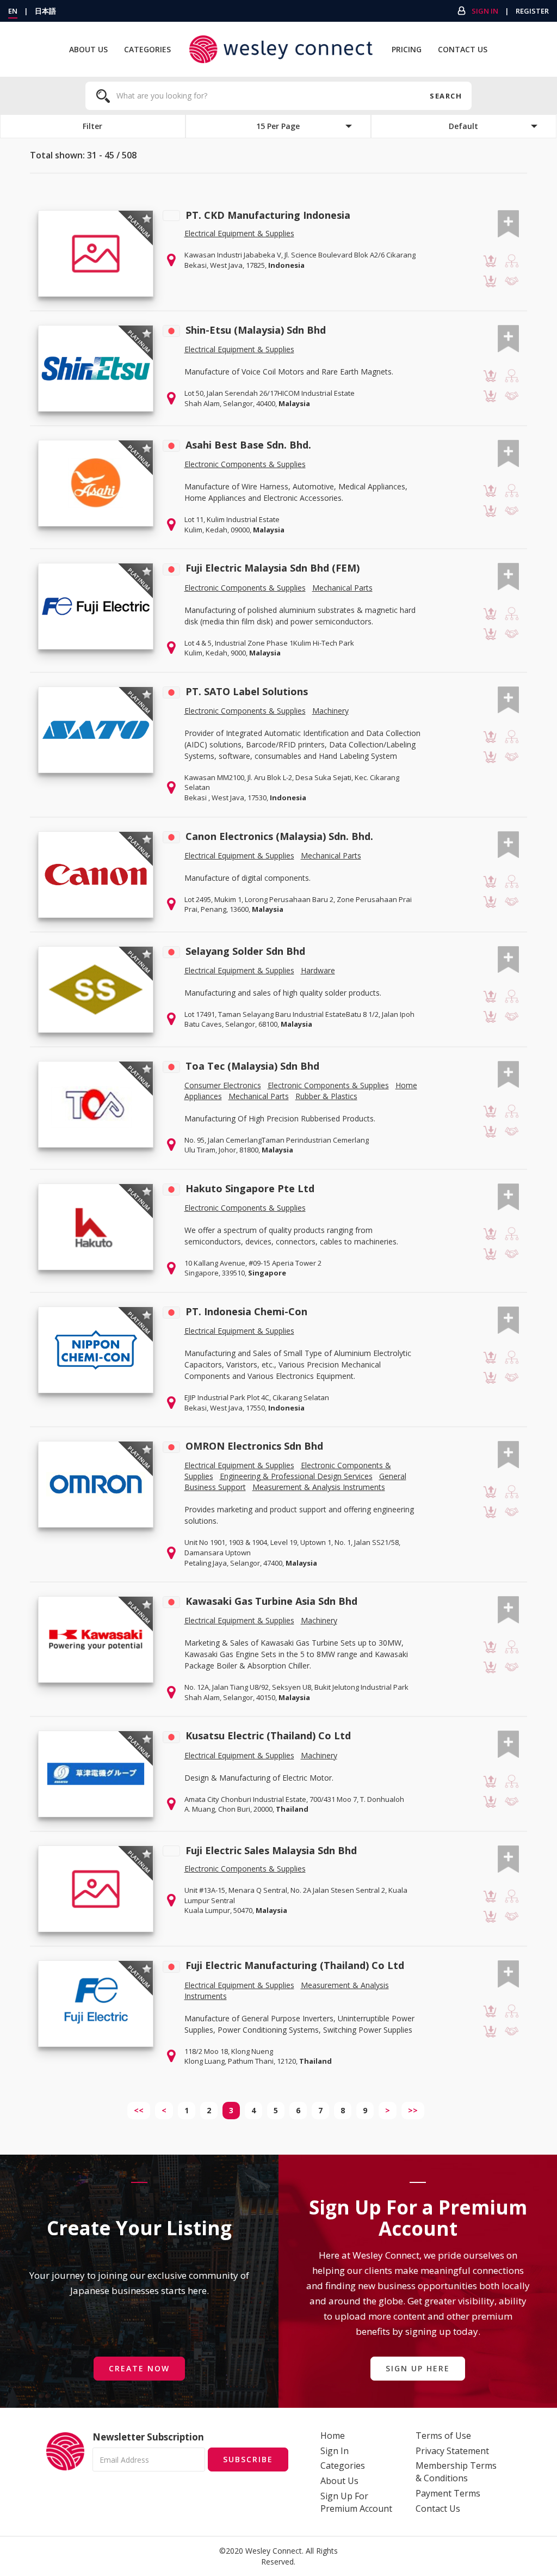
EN (13, 11)
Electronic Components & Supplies (245, 464)
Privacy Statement (452, 2451)
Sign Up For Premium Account (356, 2502)
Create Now (139, 2368)
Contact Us (463, 49)
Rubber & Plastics (326, 1096)
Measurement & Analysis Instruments (319, 1487)
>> (413, 2110)
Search (445, 96)
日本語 (45, 11)
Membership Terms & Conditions (456, 2472)
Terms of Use (443, 2436)
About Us (88, 49)
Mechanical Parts (342, 588)
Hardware (318, 970)
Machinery (330, 711)
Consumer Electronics (223, 1085)
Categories (147, 49)
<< (139, 2110)
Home (333, 2436)
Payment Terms (448, 2493)
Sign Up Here (418, 2368)
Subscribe (248, 2459)
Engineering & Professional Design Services (296, 1476)
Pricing (407, 49)
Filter (92, 126)
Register (532, 11)
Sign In (485, 11)
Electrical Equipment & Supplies (239, 233)
